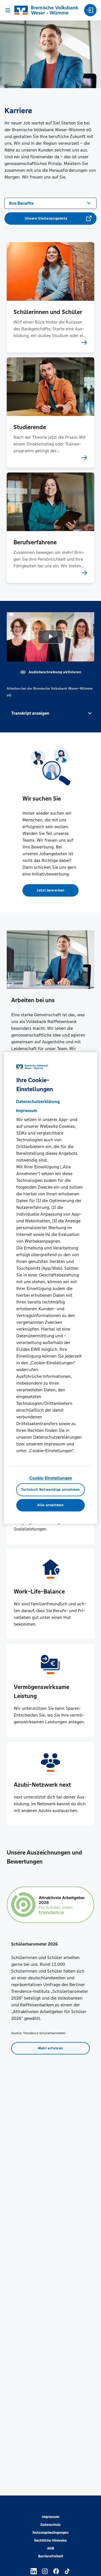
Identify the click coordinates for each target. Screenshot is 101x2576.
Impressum (50, 2517)
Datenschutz (50, 2525)
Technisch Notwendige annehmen (50, 1490)
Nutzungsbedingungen (50, 2533)
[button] (50, 713)
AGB (51, 2548)
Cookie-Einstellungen (51, 1478)
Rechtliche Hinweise (50, 2541)
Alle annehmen (50, 1505)
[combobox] (50, 203)
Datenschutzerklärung (38, 1101)
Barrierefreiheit (51, 2556)
